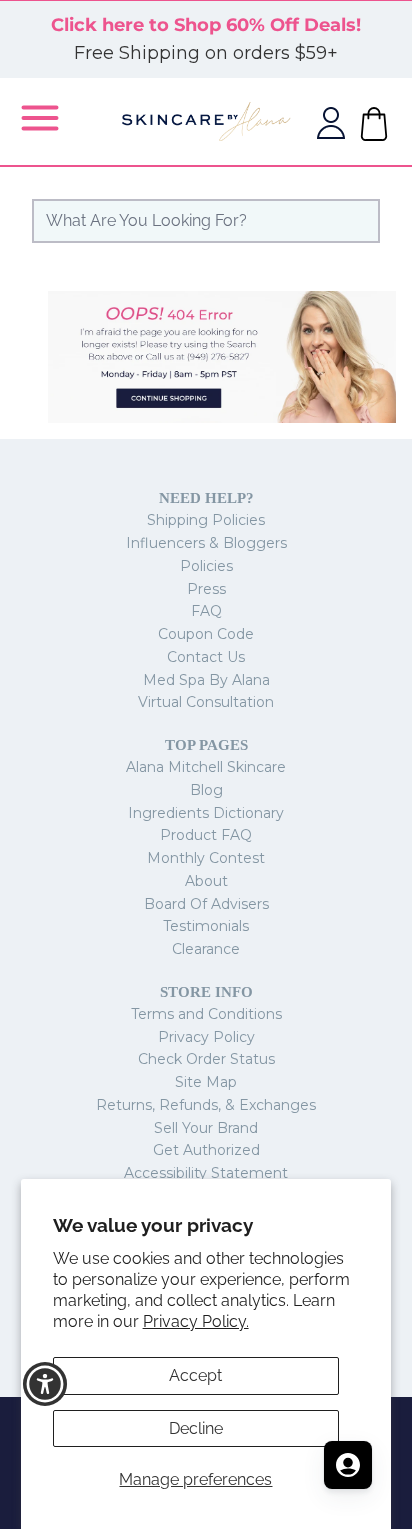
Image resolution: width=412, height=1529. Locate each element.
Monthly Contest (206, 858)
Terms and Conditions (206, 1014)
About (206, 881)
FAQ (206, 611)
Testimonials (206, 926)
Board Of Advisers (206, 904)
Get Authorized (206, 1150)
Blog (206, 790)
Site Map (206, 1082)
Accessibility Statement (206, 1173)
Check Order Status (206, 1059)
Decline (196, 1428)
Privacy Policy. (196, 1321)
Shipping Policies (206, 520)
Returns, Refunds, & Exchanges (206, 1105)
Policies (206, 566)
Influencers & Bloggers (206, 543)
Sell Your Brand (206, 1128)
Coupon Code (206, 634)
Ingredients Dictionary (206, 813)
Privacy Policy (206, 1037)
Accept (195, 1375)
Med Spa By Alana (206, 680)
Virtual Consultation (206, 702)
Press (206, 589)
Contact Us (206, 657)
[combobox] (206, 221)
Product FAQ (206, 835)
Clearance (206, 949)
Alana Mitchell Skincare (206, 767)
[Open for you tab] (348, 1465)
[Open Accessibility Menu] (45, 1384)
